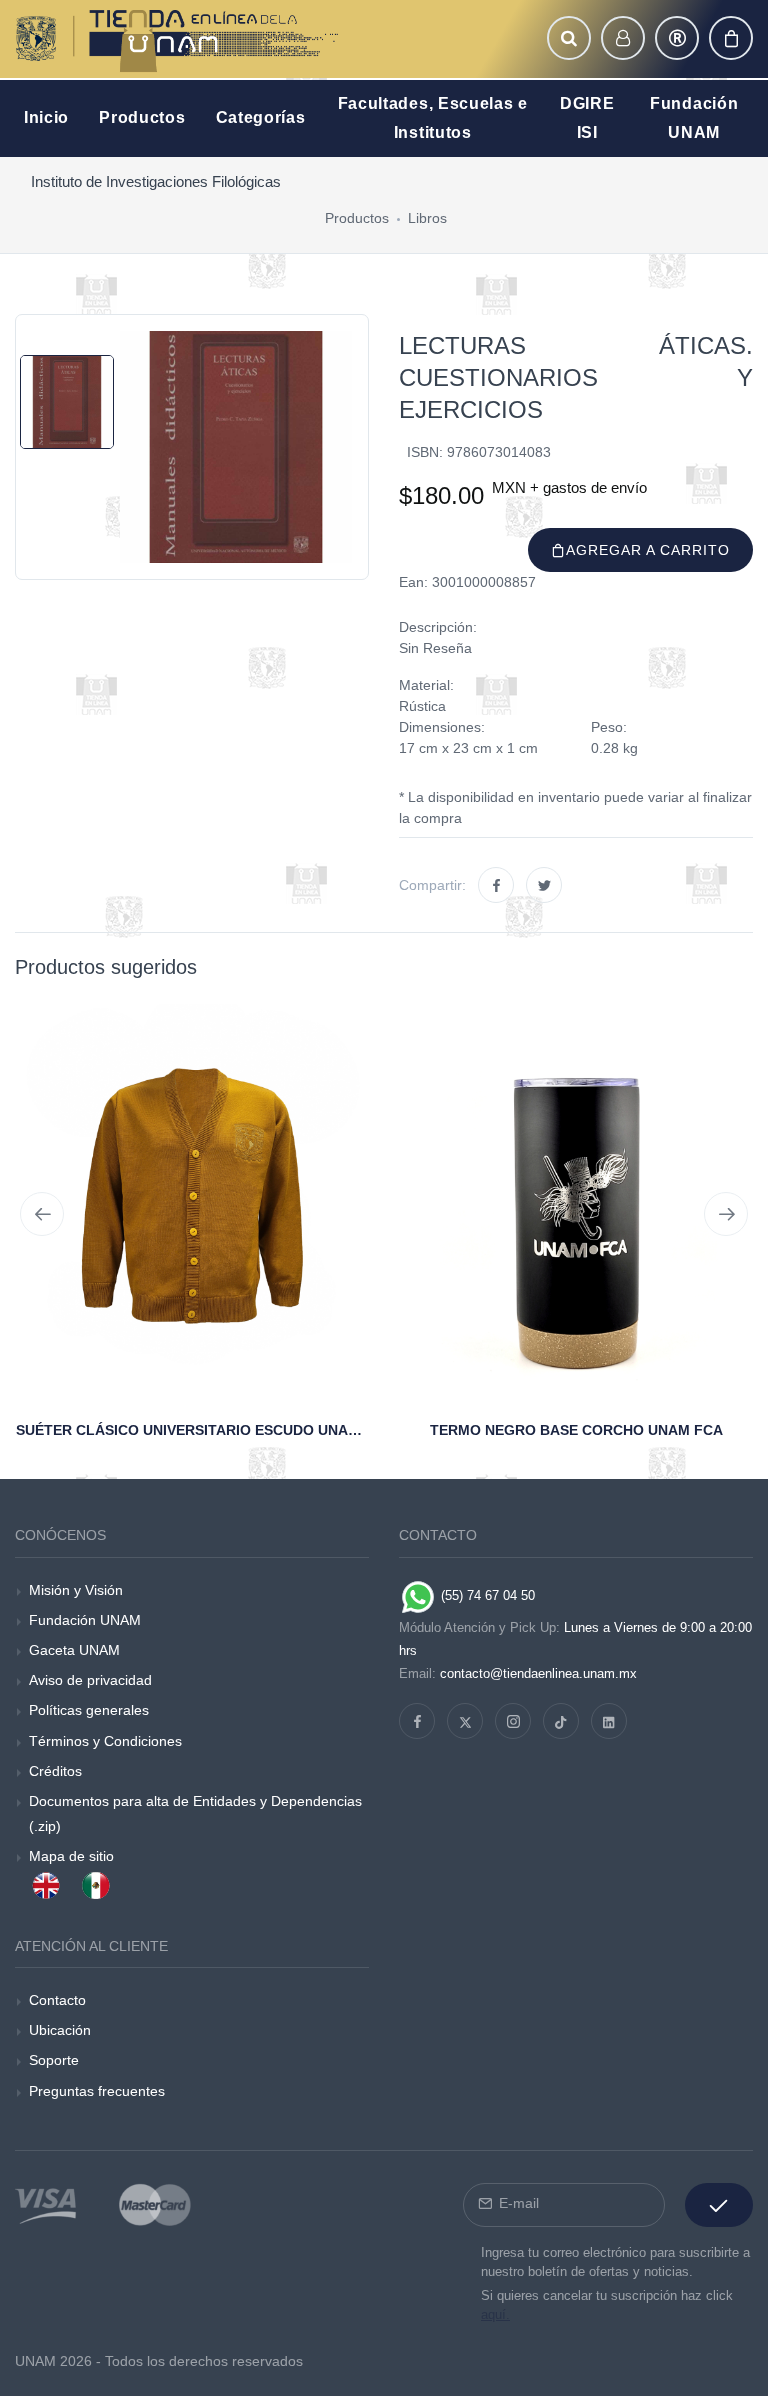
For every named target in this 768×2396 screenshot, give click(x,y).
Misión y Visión (76, 1590)
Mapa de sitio (71, 1856)
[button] (569, 38)
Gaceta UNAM (74, 1650)
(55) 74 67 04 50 (486, 1595)
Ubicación (60, 2030)
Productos (357, 218)
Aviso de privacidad (90, 1680)
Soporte (54, 2060)
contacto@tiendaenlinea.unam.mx (538, 1673)
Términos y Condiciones (105, 1741)
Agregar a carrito (648, 550)
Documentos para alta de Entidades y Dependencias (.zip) (195, 1813)
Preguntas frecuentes (97, 2091)
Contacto (57, 2000)
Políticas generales (89, 1710)
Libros (427, 218)
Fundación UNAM (85, 1620)
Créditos (55, 1771)
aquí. (495, 2314)
